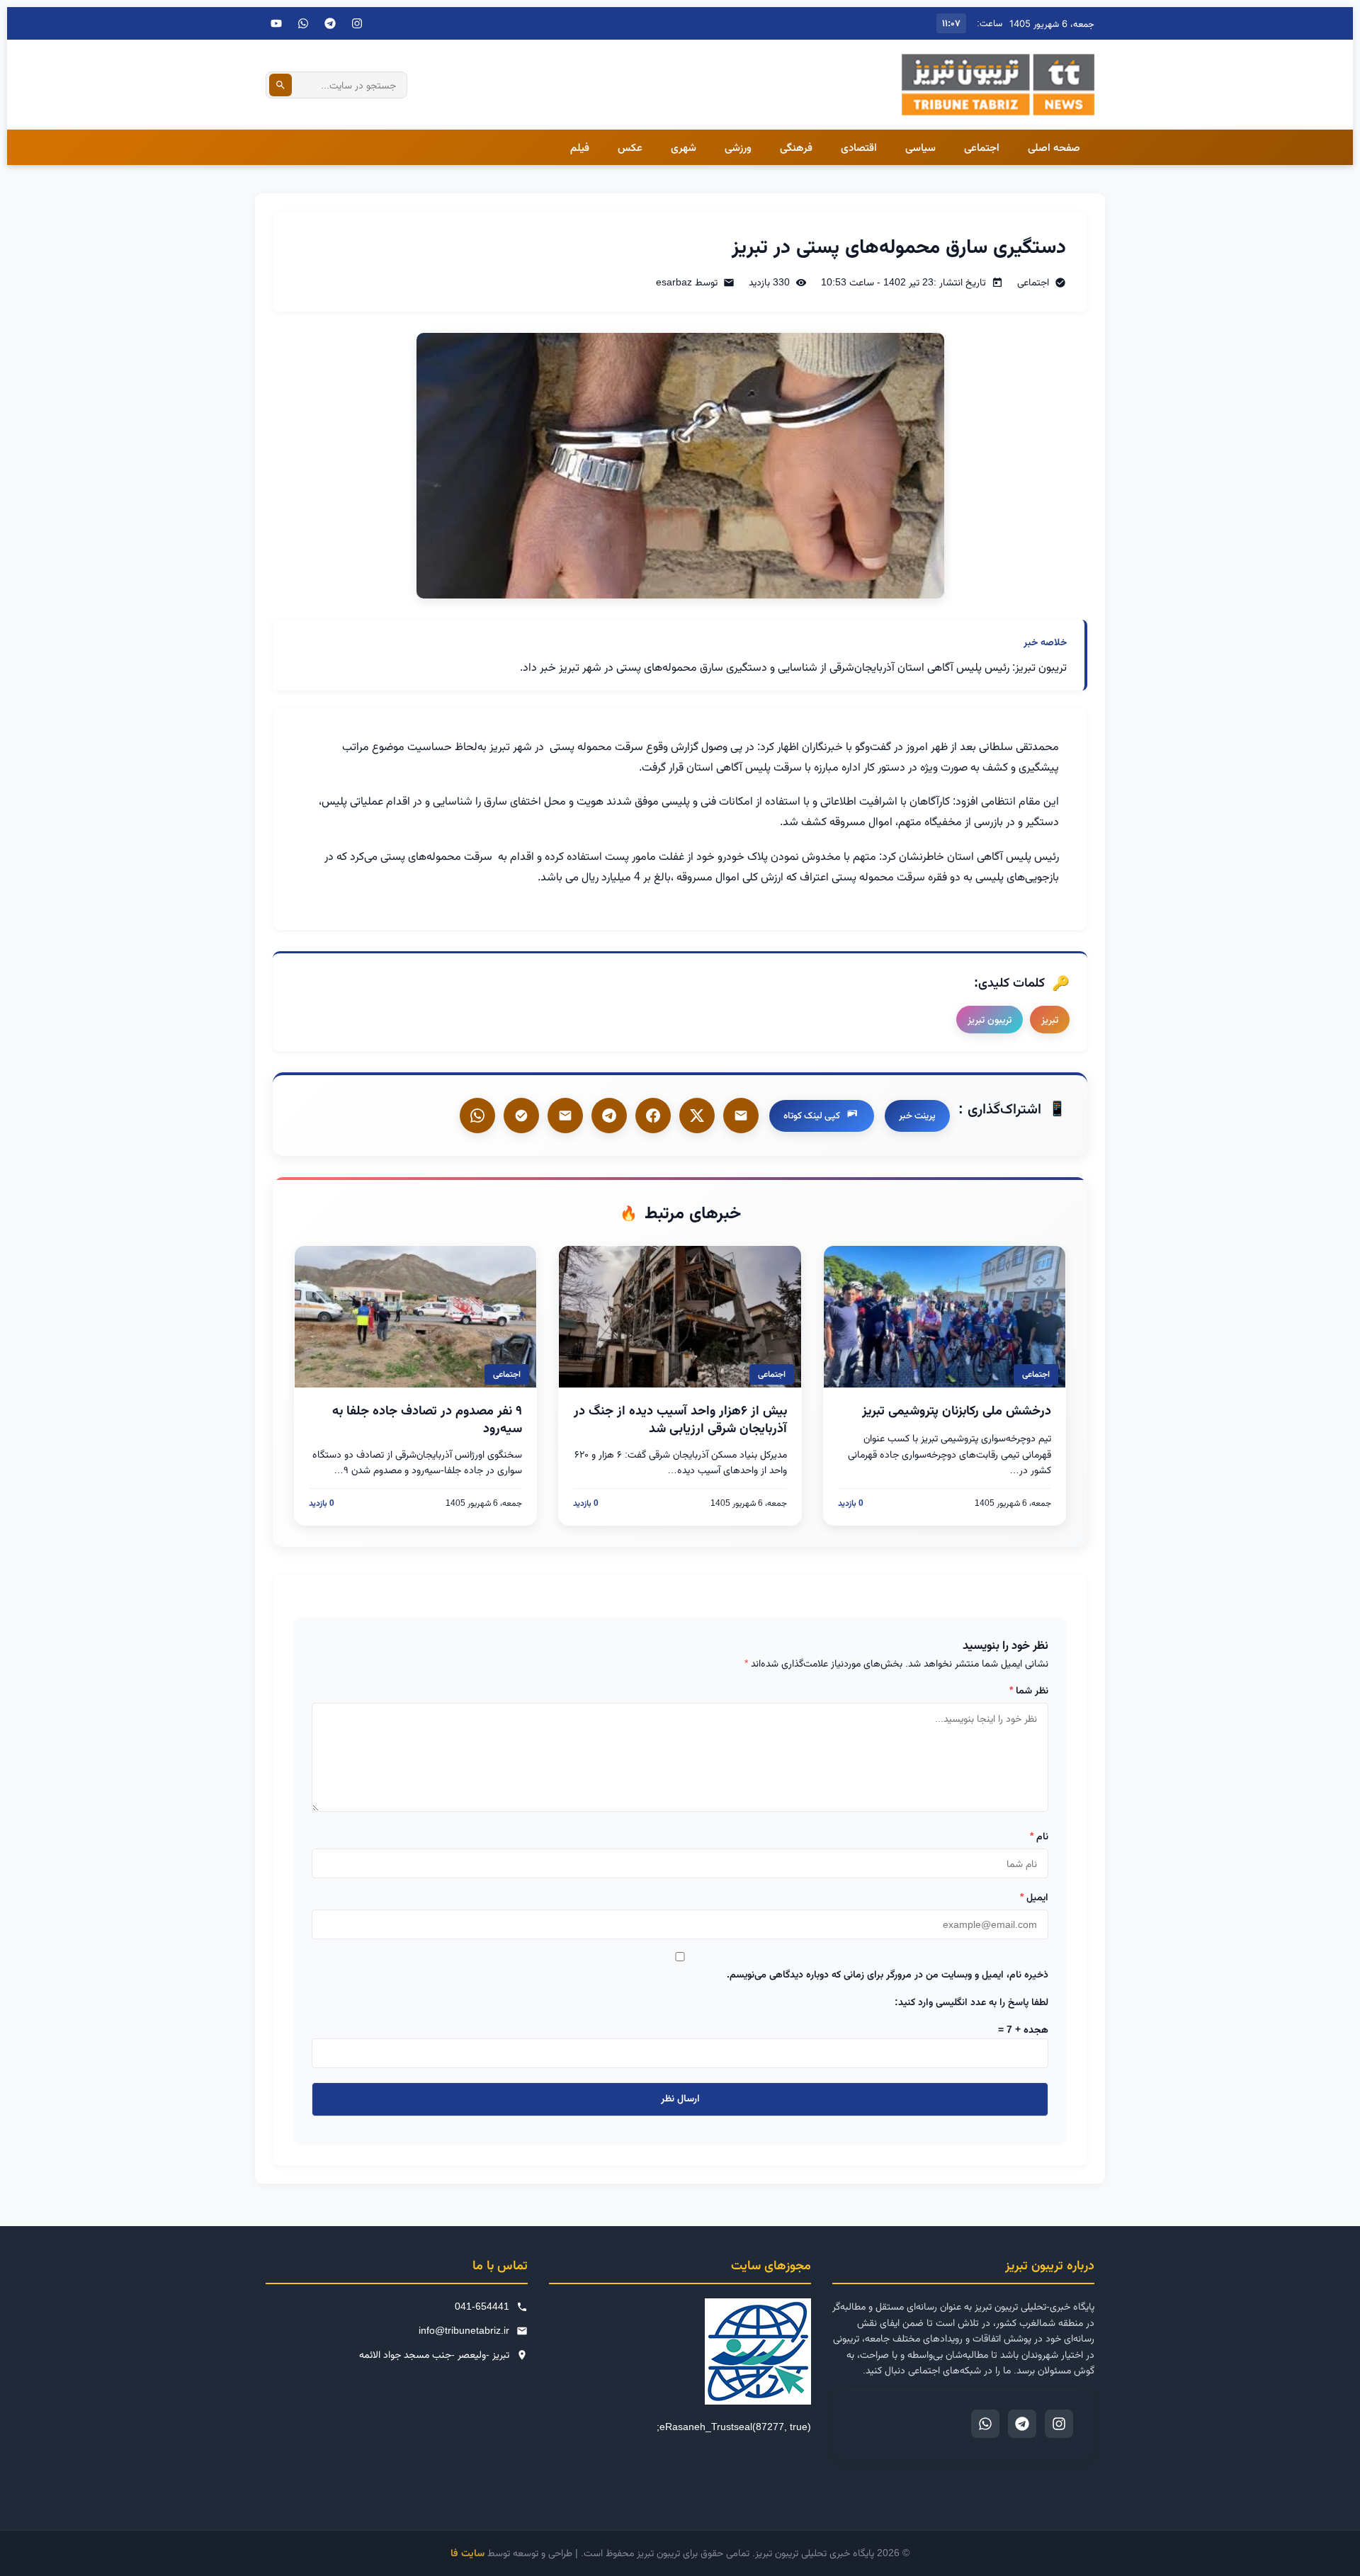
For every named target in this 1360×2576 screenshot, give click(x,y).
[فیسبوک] (653, 1116)
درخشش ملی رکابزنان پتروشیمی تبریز (957, 1410)
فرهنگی (796, 147)
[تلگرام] (330, 23)
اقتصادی (859, 147)
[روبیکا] (521, 1116)
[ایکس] (697, 1116)
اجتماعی (982, 147)
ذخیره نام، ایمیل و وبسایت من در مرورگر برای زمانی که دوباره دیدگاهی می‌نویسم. (888, 1974)
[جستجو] (280, 85)
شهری (684, 147)
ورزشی (738, 147)
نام (1039, 1836)
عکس (630, 147)
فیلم (580, 147)
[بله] (565, 1116)
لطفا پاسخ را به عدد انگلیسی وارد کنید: (971, 2002)
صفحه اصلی (1054, 147)
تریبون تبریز (990, 1019)
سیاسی (920, 147)
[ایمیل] (741, 1116)
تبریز (1050, 1019)
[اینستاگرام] (357, 23)
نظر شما (1029, 1690)
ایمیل (1034, 1897)
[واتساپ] (477, 1116)
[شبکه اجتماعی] (303, 23)
